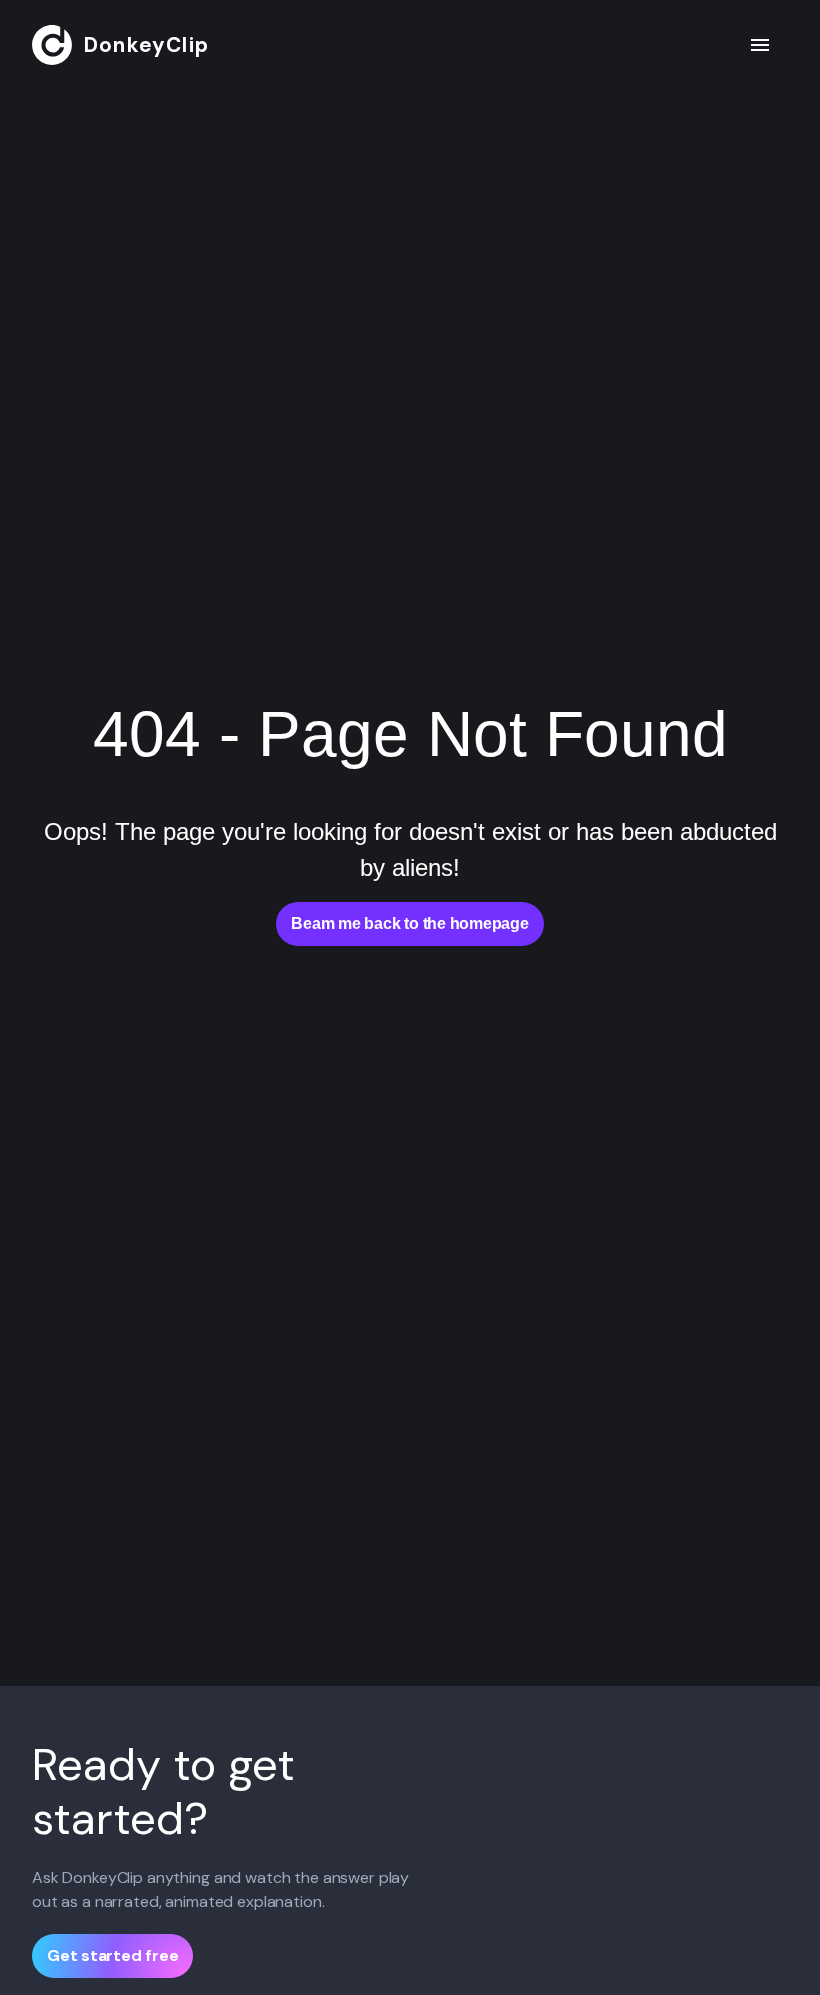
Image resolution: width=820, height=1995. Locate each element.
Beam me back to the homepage (410, 923)
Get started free (112, 1955)
